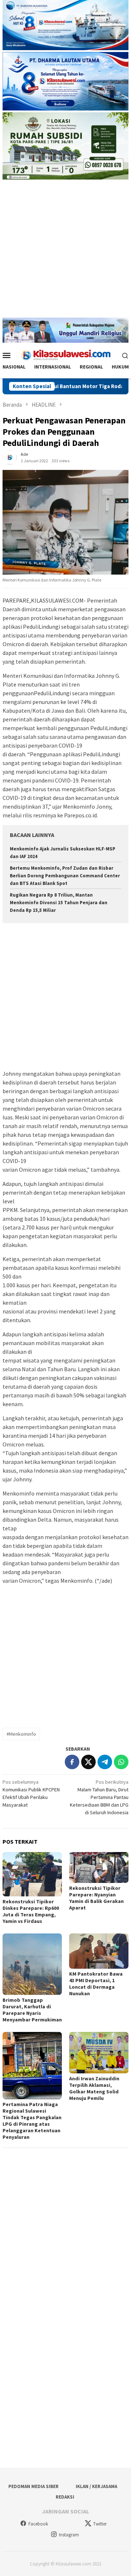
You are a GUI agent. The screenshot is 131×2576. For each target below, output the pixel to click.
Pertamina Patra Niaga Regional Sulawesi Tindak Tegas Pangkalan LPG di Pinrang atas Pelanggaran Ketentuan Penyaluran (32, 2121)
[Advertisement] (65, 252)
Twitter (100, 2524)
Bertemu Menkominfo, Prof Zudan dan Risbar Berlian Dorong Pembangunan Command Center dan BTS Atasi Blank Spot (65, 876)
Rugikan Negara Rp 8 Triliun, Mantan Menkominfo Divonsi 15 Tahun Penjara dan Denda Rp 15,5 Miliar (59, 903)
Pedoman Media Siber (33, 2486)
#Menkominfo (21, 1734)
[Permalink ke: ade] (10, 457)
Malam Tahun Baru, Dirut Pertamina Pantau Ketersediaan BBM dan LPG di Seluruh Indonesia (99, 1797)
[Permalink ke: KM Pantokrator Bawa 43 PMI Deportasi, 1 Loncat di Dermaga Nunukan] (99, 1951)
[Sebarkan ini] (72, 1762)
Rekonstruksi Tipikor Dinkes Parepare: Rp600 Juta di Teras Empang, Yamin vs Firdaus (31, 1911)
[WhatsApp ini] (121, 1762)
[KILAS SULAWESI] (65, 355)
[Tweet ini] (88, 1762)
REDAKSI (65, 2497)
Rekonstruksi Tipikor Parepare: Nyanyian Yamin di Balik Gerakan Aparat (96, 1898)
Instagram (69, 2535)
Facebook (38, 2524)
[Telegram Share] (105, 1762)
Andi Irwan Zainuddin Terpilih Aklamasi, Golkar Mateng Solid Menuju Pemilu (94, 2088)
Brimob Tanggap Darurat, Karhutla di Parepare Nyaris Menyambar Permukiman (32, 2010)
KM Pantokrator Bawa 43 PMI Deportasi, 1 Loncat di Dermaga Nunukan (96, 1984)
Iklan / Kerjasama (96, 2486)
